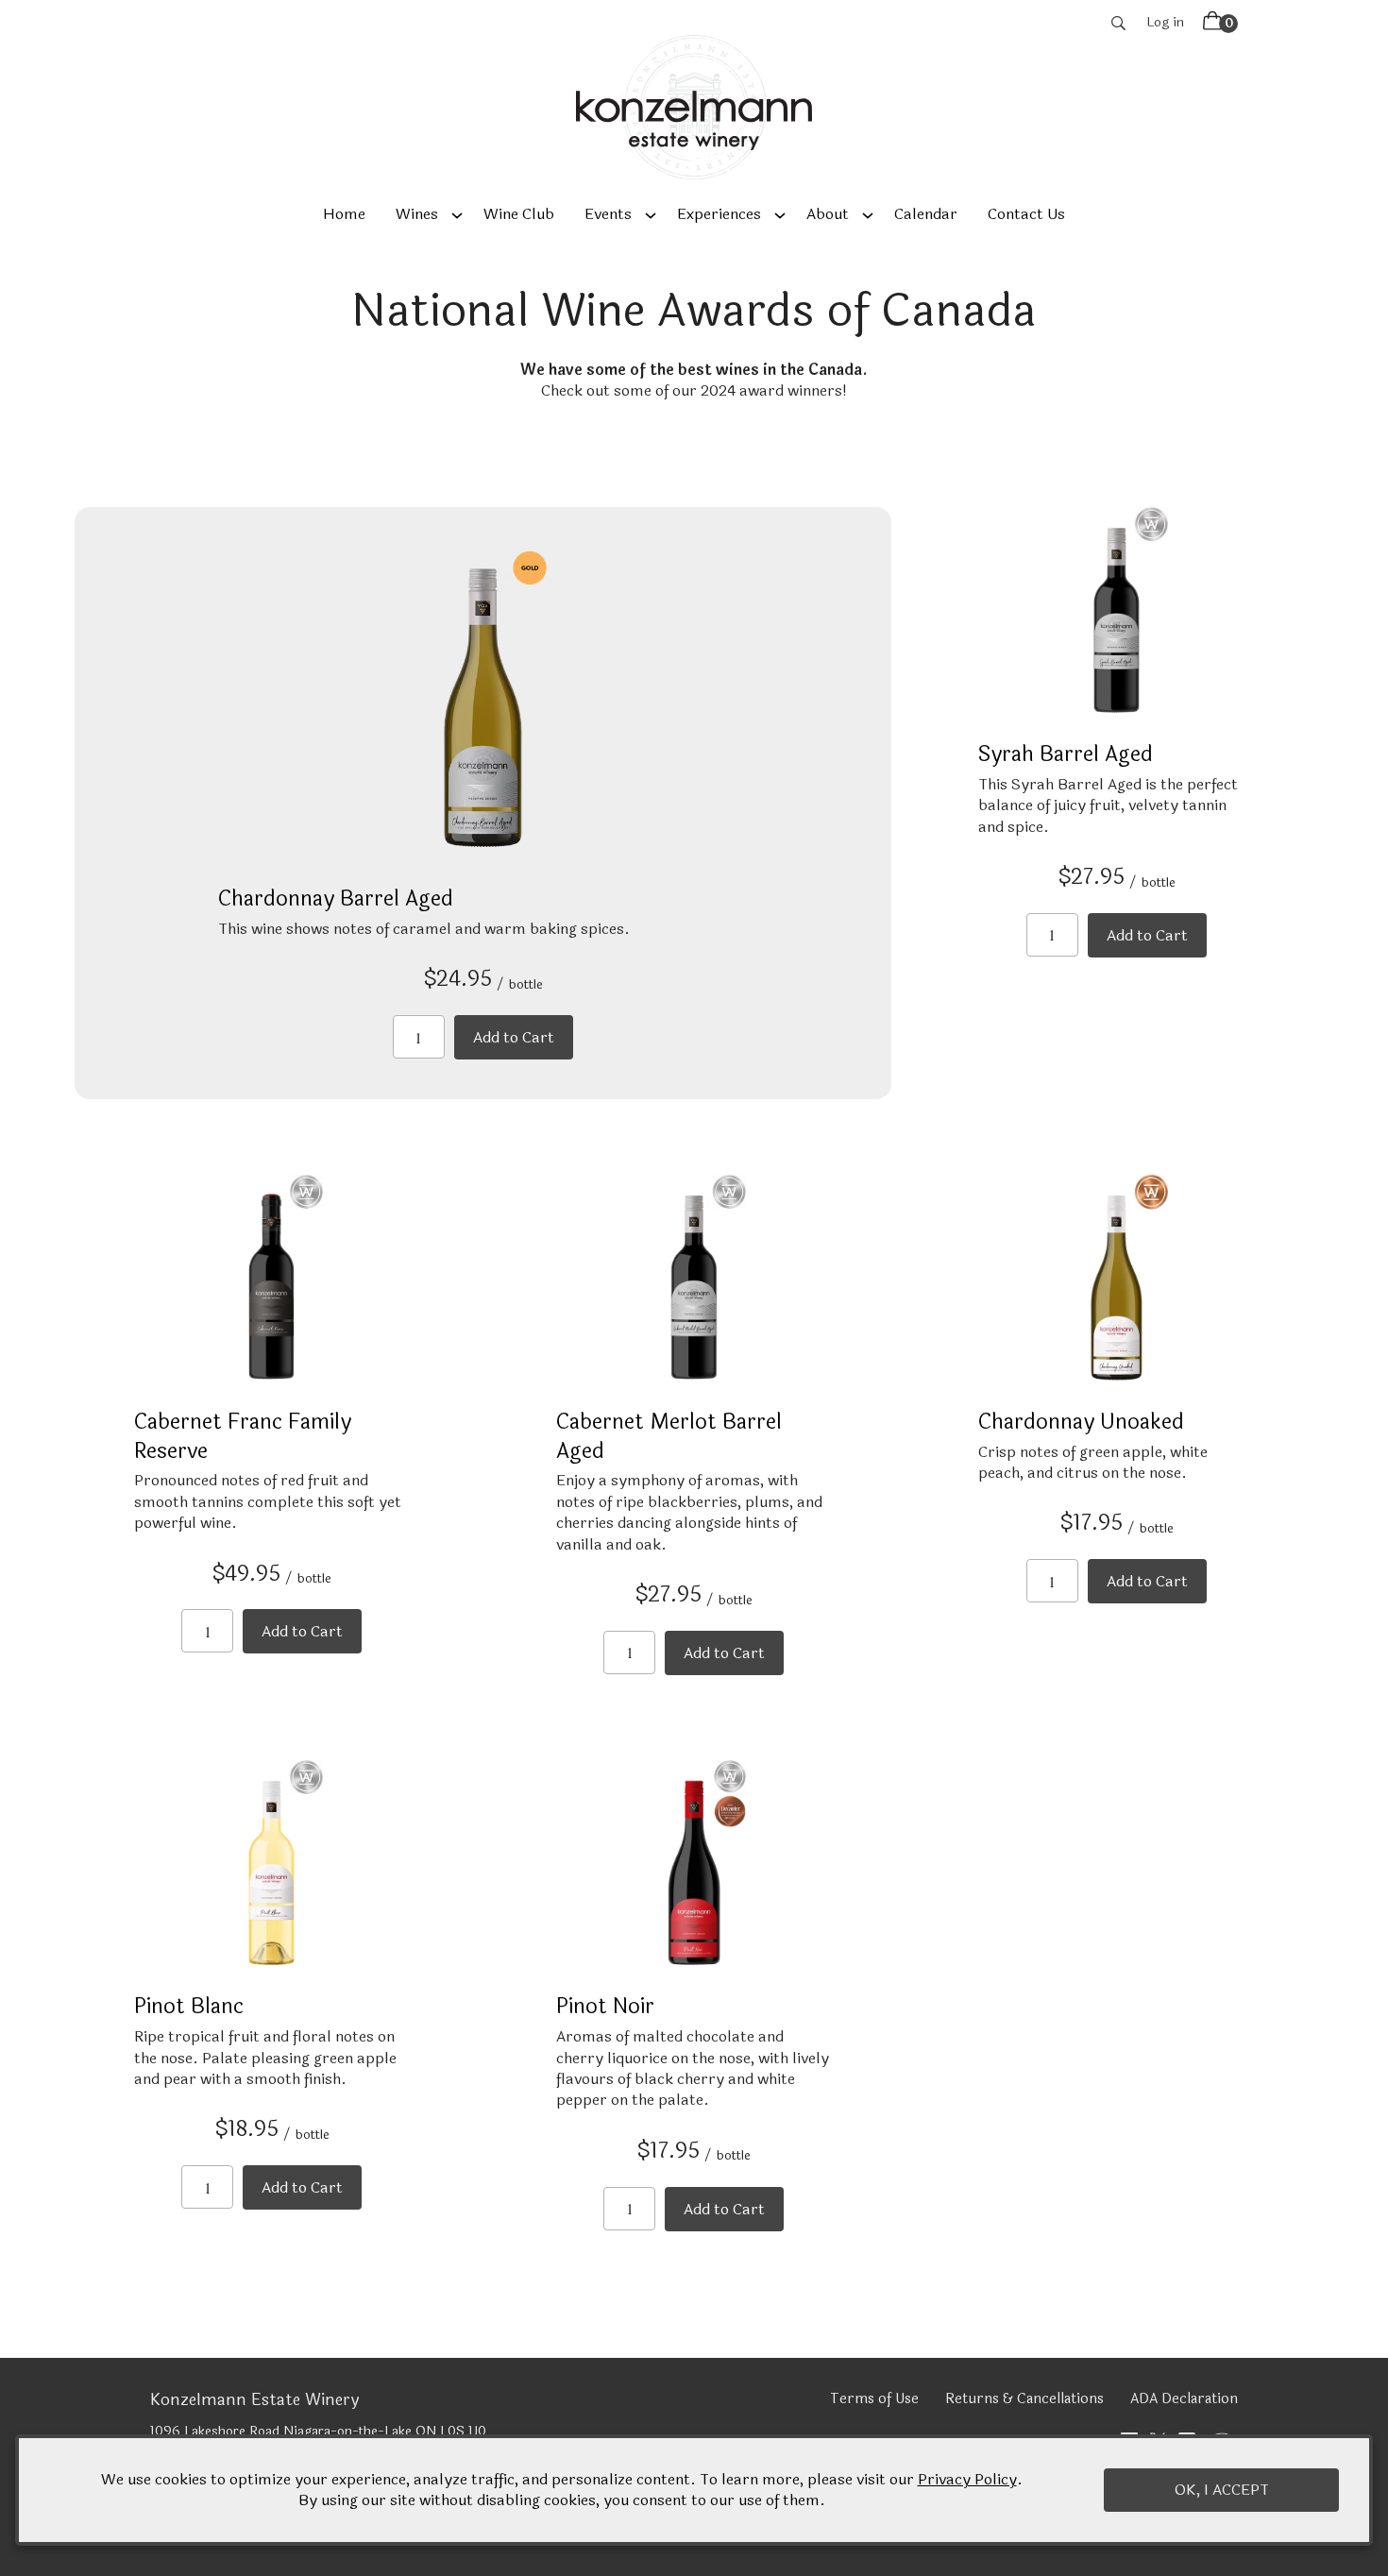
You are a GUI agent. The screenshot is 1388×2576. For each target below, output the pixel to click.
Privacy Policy (967, 2479)
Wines (417, 214)
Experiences (719, 214)
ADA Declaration (1184, 2399)
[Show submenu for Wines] (457, 214)
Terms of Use (874, 2399)
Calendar (926, 214)
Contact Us (1026, 214)
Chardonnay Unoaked (1081, 1422)
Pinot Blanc (189, 2007)
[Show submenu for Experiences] (780, 214)
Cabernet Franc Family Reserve (243, 1437)
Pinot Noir (605, 2007)
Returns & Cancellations (1024, 2399)
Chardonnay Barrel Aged (336, 899)
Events (608, 214)
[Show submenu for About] (868, 214)
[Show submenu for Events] (651, 214)
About (828, 214)
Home (344, 214)
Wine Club (519, 214)
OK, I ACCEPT (1222, 2490)
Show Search (1118, 23)
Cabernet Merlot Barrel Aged (669, 1437)
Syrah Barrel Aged (1066, 754)
